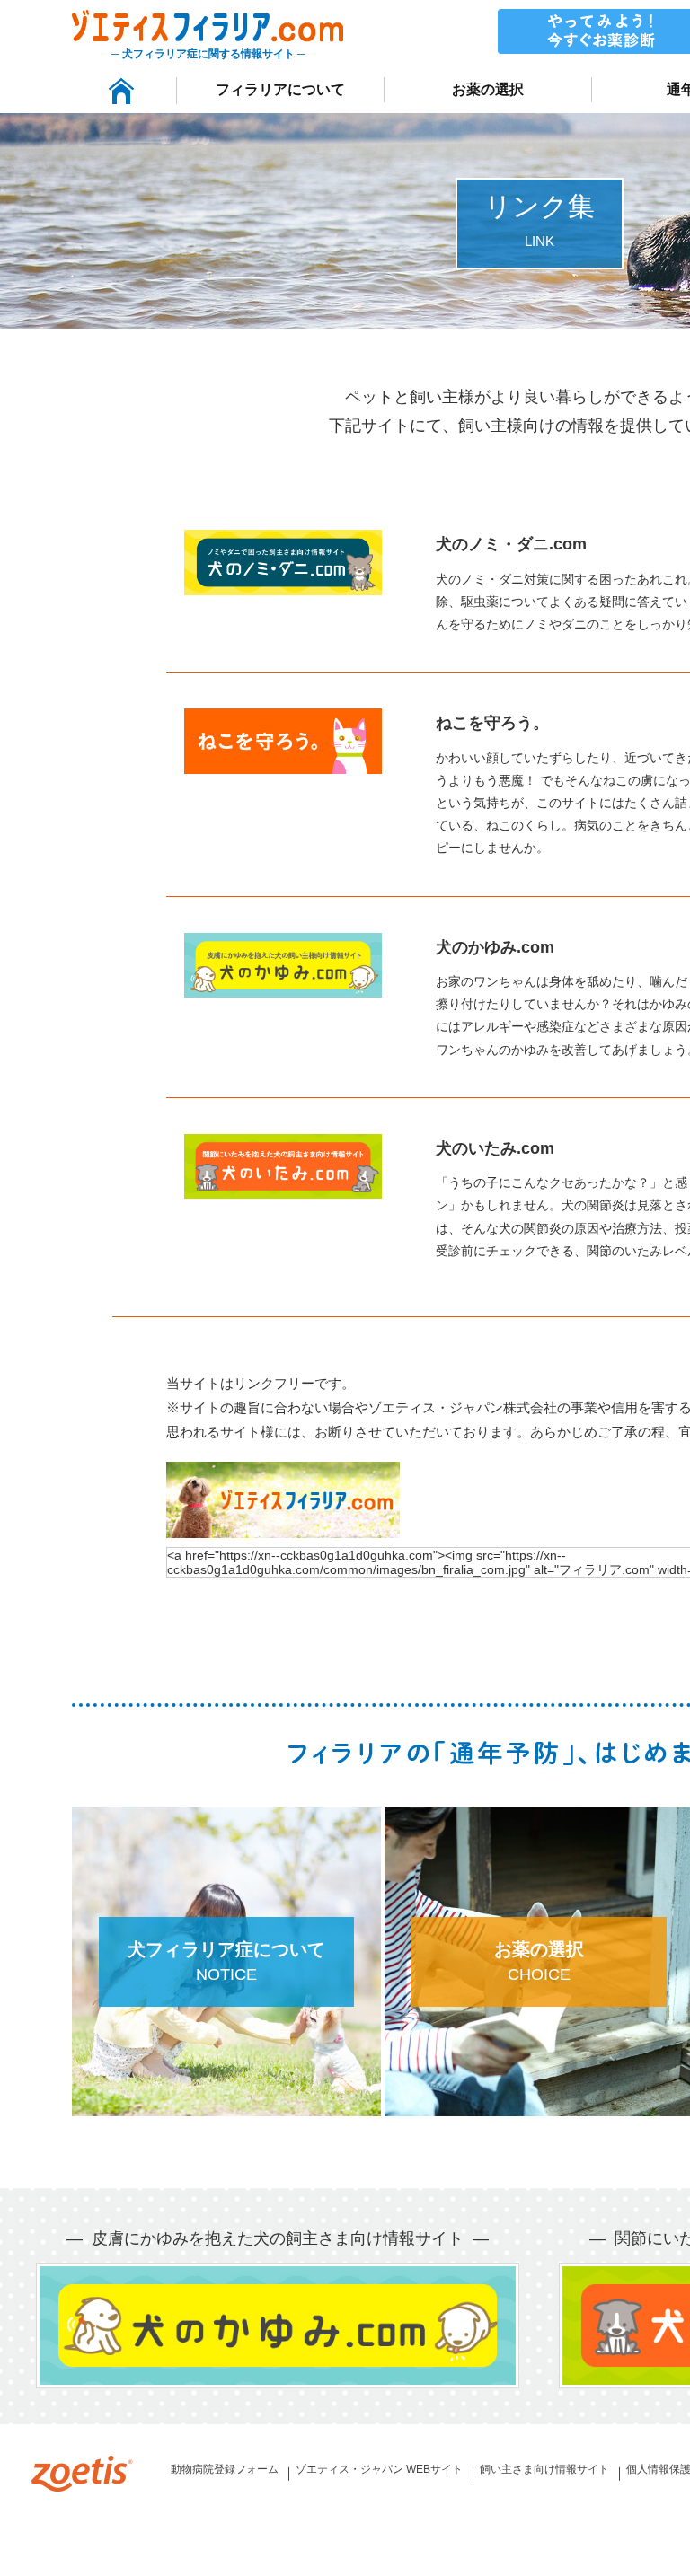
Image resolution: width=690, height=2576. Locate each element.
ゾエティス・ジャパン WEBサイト (379, 2469)
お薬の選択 (488, 89)
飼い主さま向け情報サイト (544, 2469)
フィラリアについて (280, 89)
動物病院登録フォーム (225, 2469)
